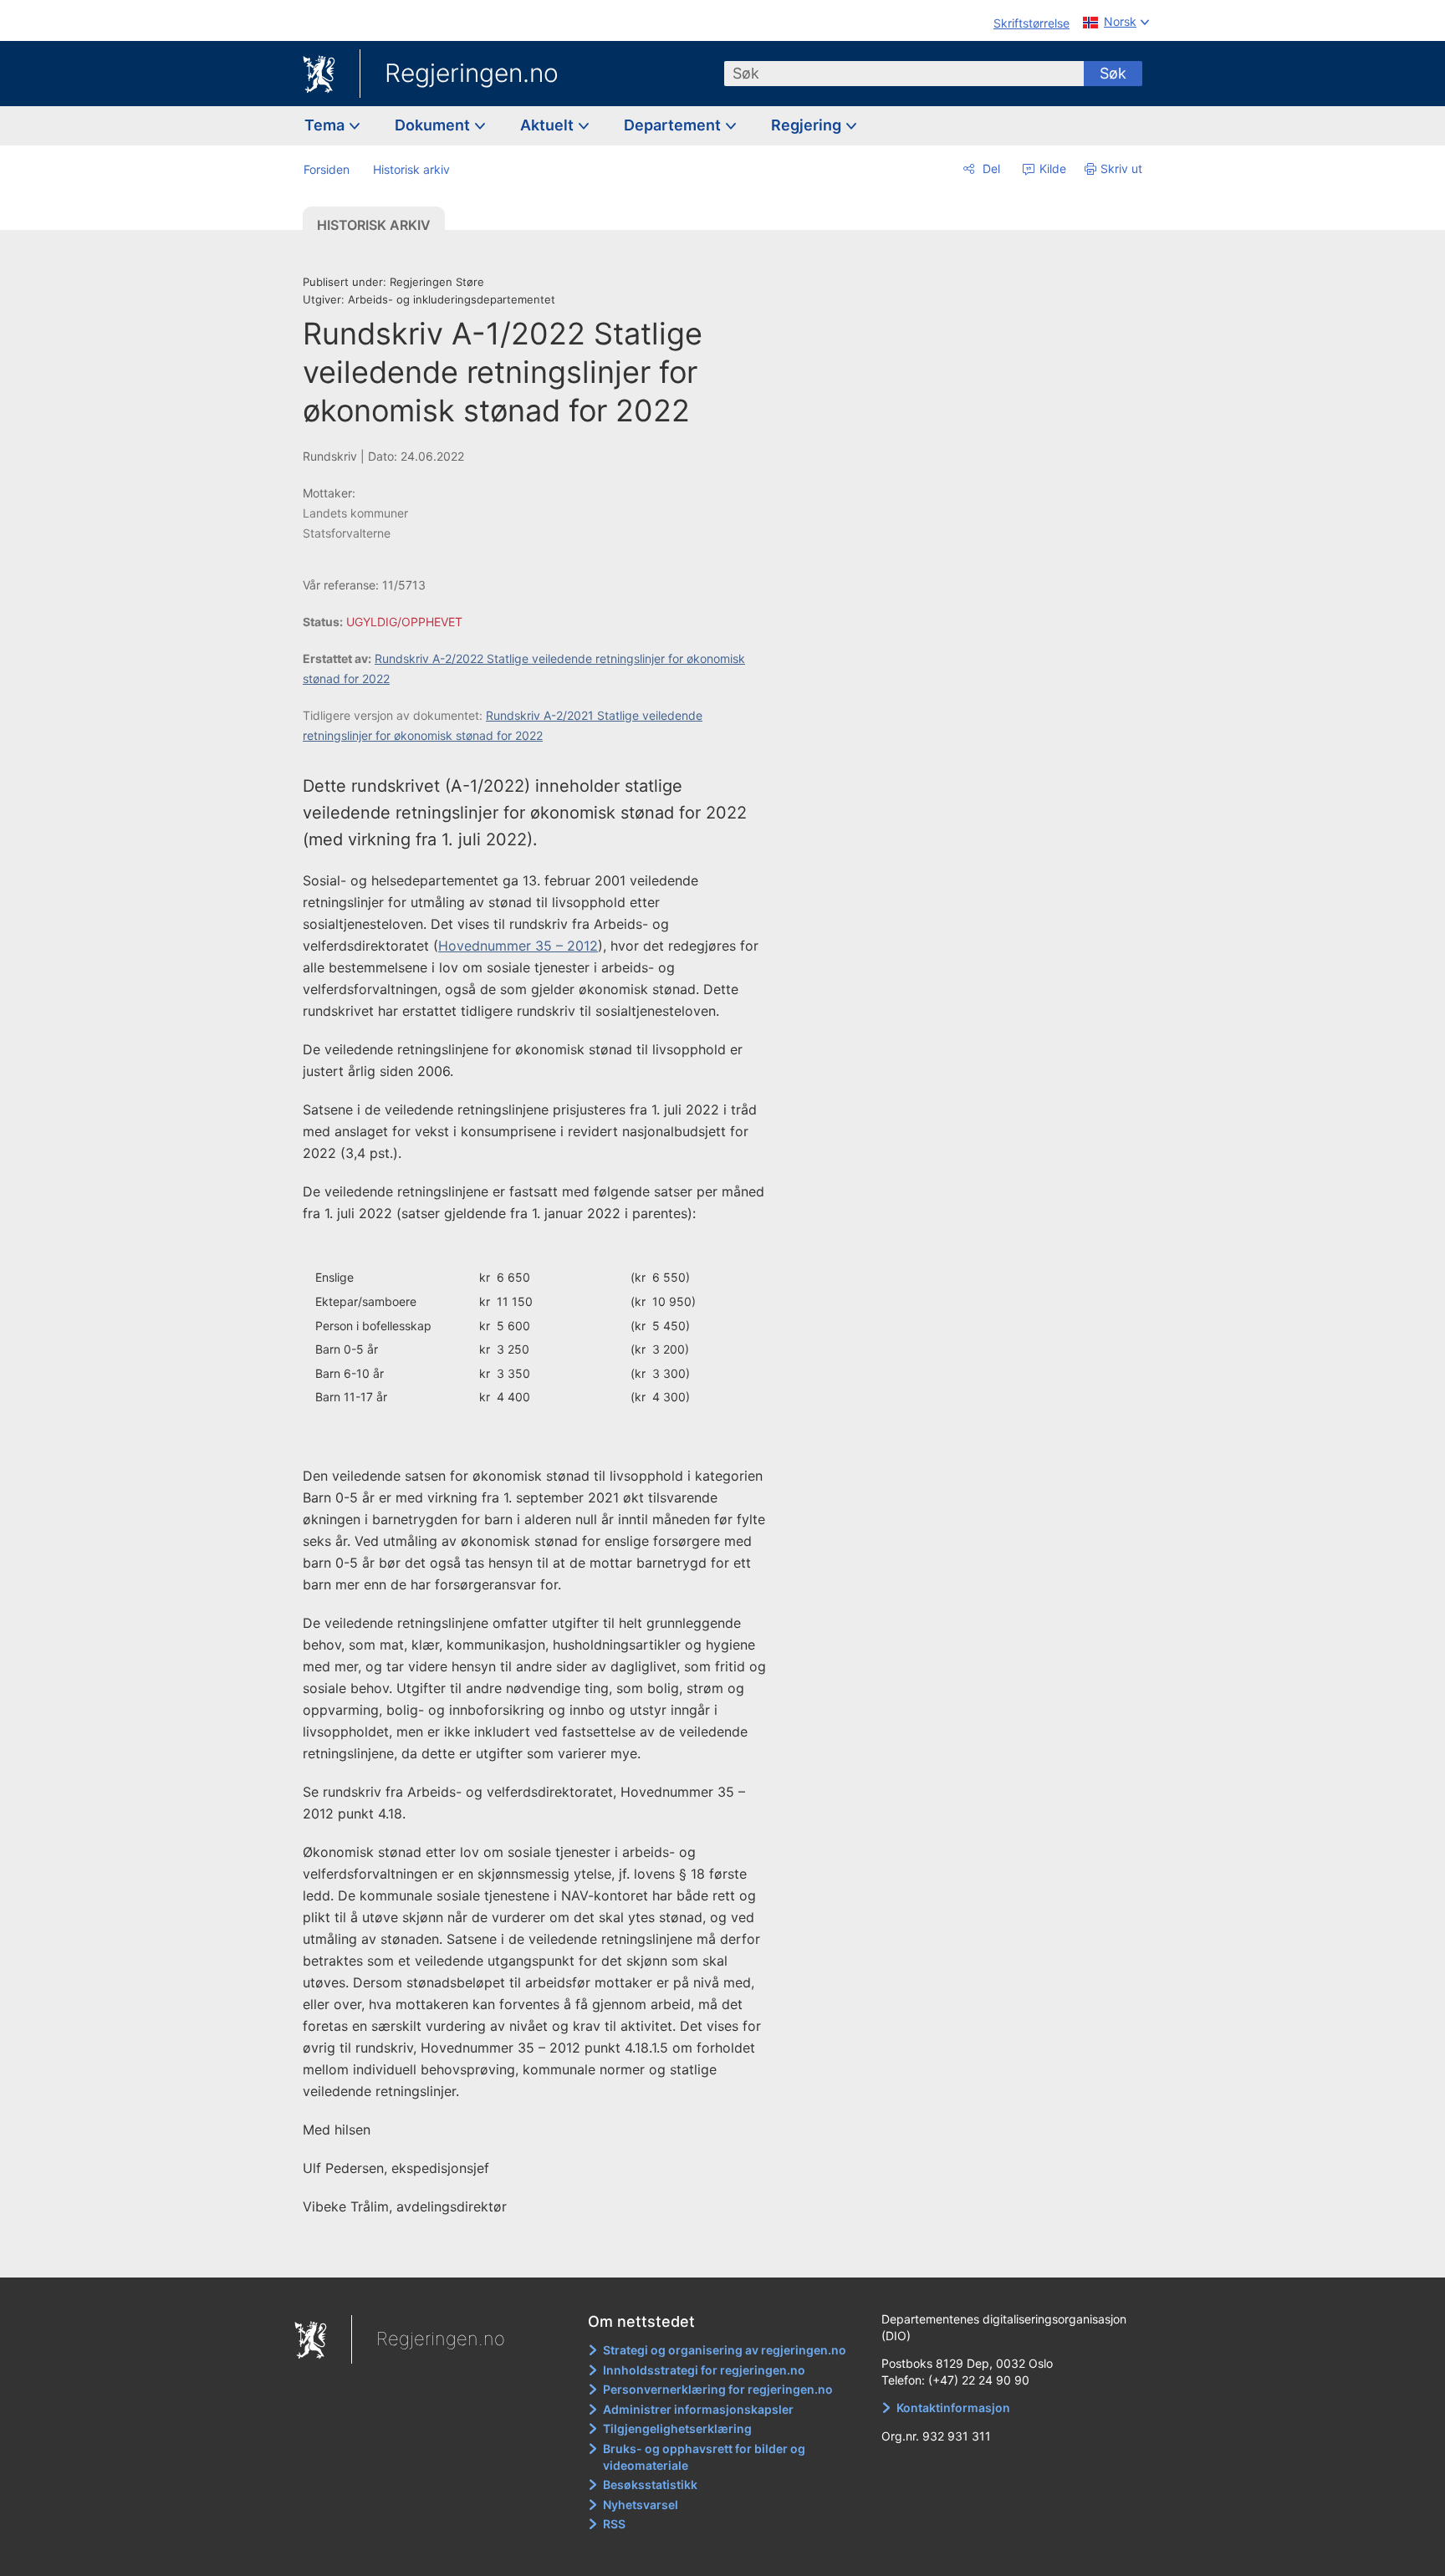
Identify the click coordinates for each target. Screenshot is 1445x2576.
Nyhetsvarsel (641, 2505)
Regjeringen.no (472, 73)
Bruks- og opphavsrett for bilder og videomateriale (704, 2457)
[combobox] (904, 74)
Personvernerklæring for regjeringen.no (718, 2389)
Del (990, 168)
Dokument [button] (434, 125)
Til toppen (546, 2253)
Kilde (1051, 168)
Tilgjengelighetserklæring (677, 2428)
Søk (1113, 73)
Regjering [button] (808, 125)
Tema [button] (326, 125)
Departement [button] (674, 125)
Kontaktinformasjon (953, 2408)
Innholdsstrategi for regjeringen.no (704, 2370)
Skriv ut (1121, 168)
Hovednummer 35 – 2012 (518, 946)
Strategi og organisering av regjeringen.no (725, 2350)
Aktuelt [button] (549, 125)
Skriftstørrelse (1031, 23)
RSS (614, 2524)
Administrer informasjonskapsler (698, 2409)
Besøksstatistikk (650, 2484)
